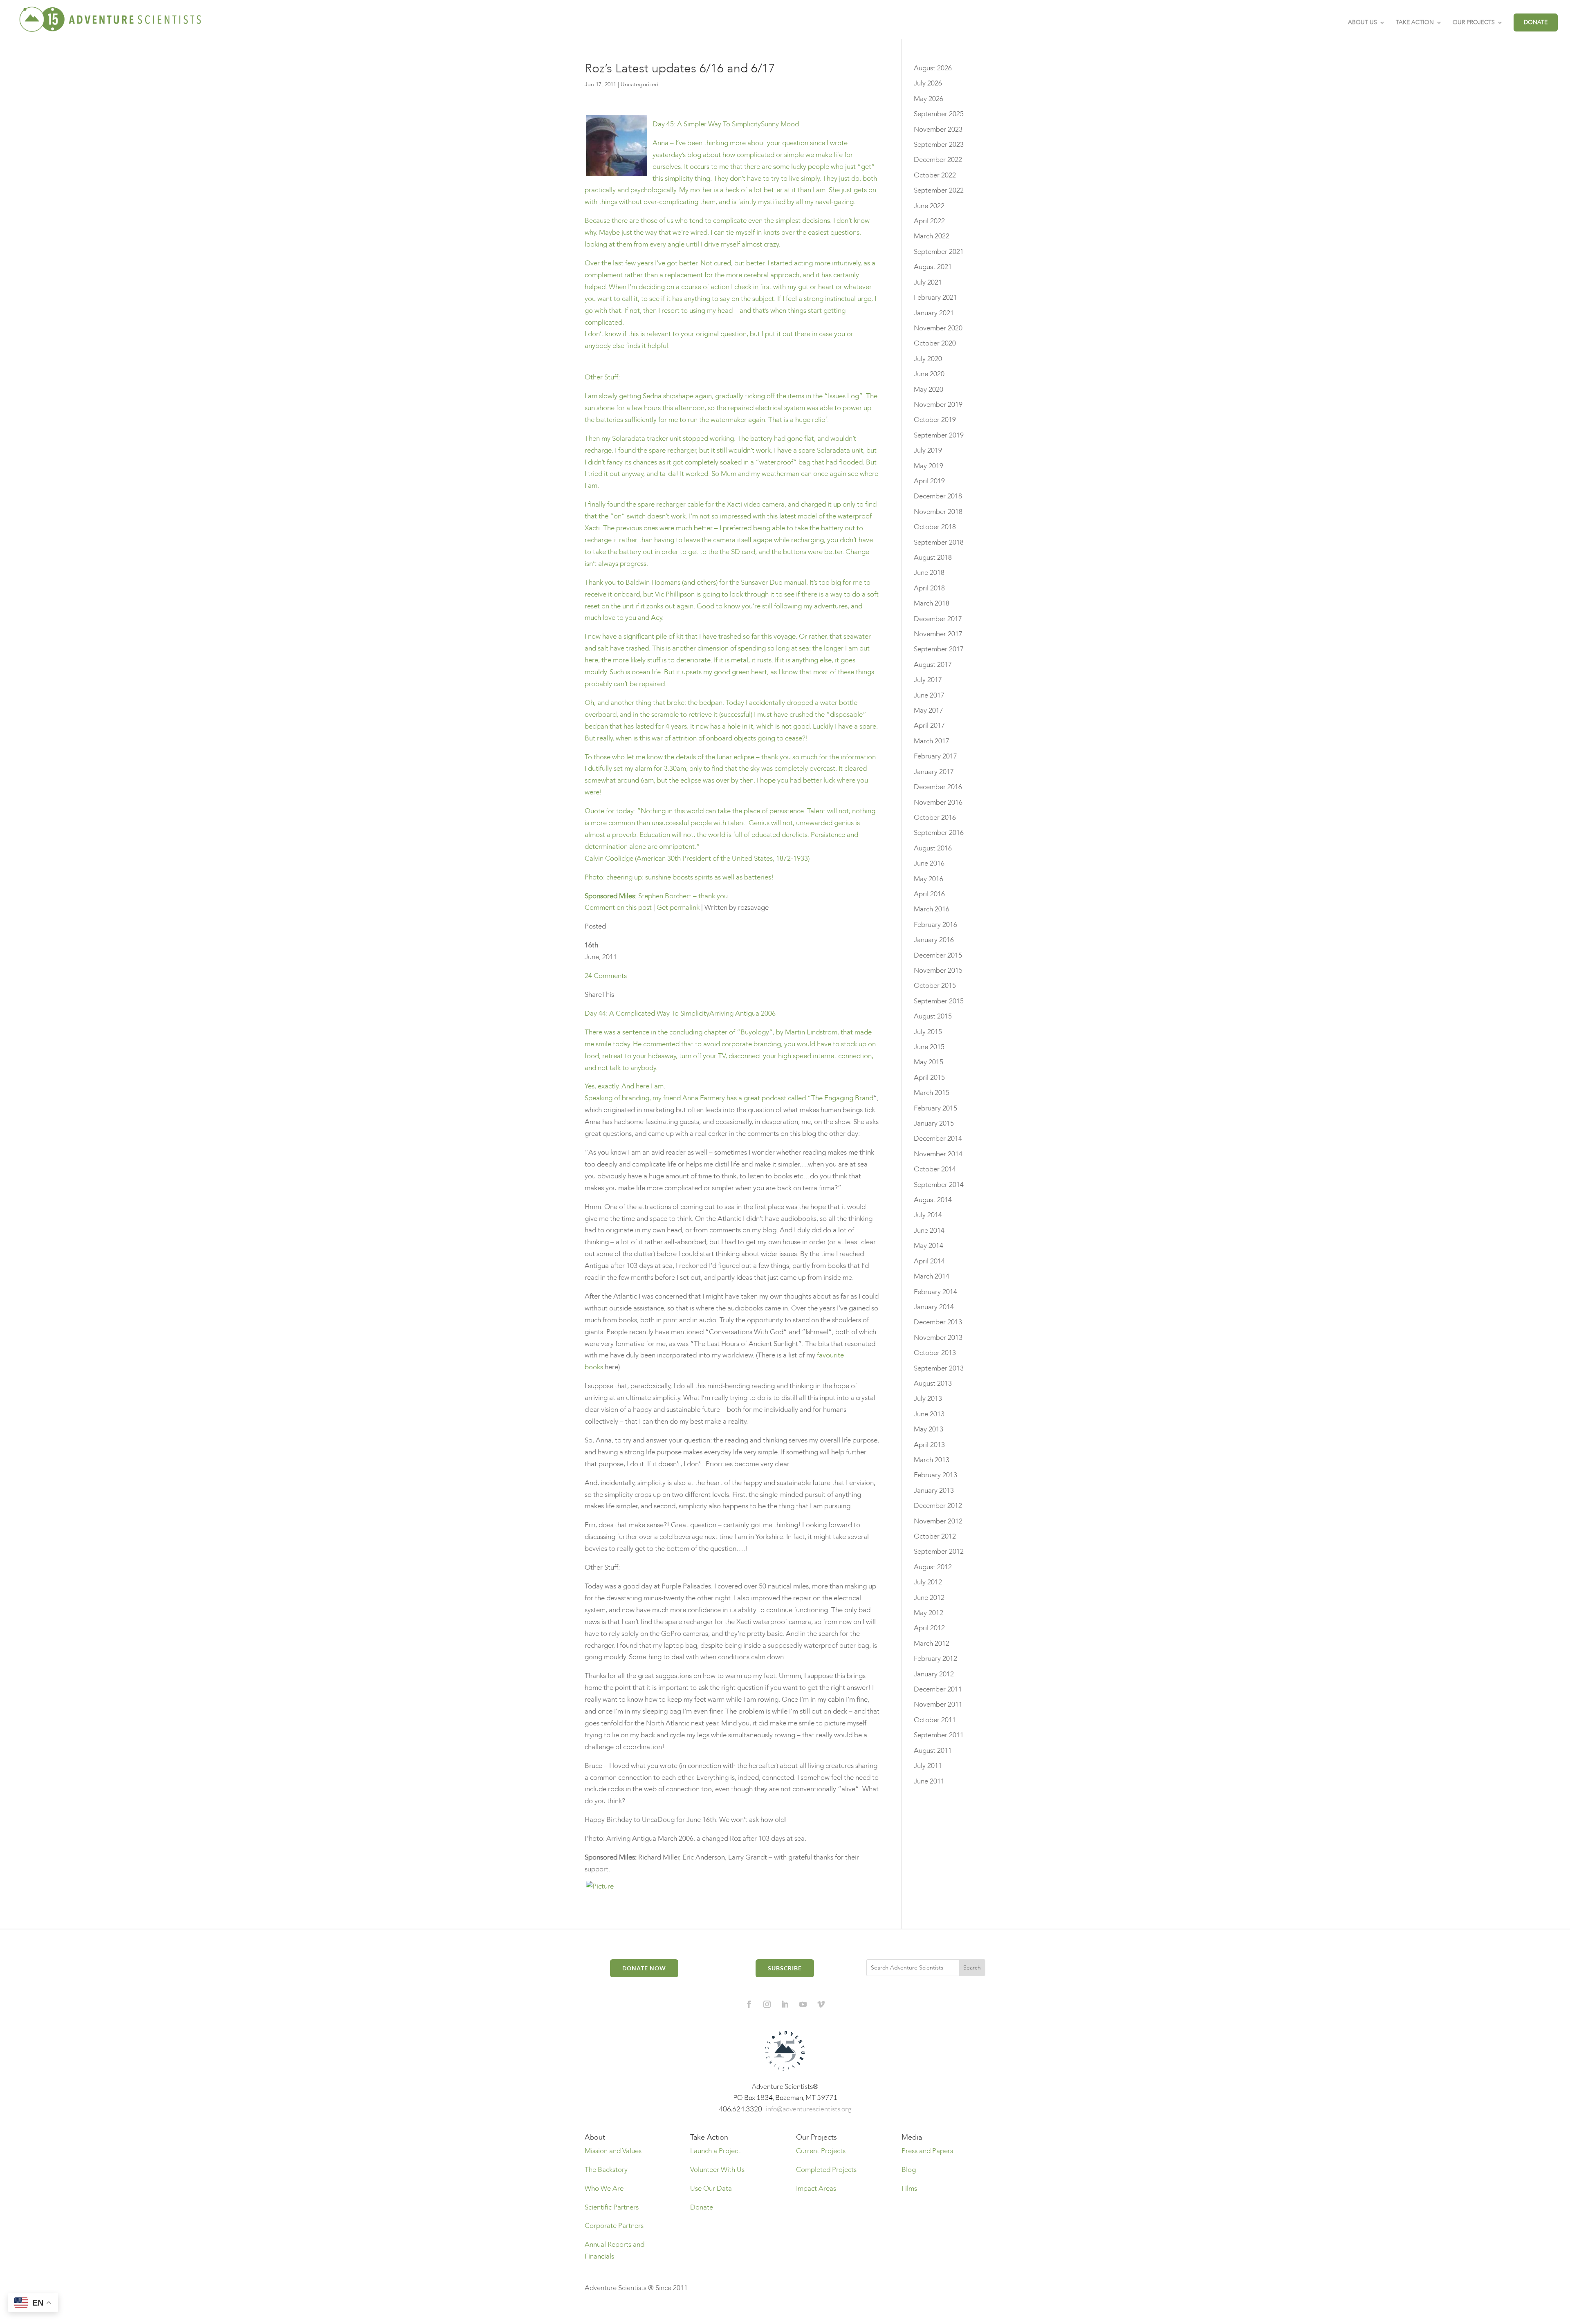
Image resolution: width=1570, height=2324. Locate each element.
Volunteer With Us (717, 2170)
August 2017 (933, 665)
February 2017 (935, 756)
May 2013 (929, 1429)
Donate (702, 2207)
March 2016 (932, 909)
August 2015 (933, 1016)
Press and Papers (927, 2151)
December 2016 (938, 787)
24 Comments (606, 976)
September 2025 (939, 114)
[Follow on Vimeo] (821, 2004)
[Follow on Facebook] (749, 2004)
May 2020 (929, 389)
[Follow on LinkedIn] (785, 2004)
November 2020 (938, 328)
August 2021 (933, 267)
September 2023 (939, 145)
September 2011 (939, 1735)
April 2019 (929, 481)
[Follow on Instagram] (767, 2004)
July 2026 (928, 83)
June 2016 (929, 863)
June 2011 (929, 1781)
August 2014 (933, 1200)
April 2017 (929, 726)
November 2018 (938, 512)
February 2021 (935, 297)
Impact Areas (816, 2188)
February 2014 (935, 1292)
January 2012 (934, 1674)
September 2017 (939, 649)
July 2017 (928, 680)
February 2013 (935, 1475)
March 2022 (932, 236)
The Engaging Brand (842, 1098)
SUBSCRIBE (785, 1968)
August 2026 (933, 68)
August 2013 (933, 1383)
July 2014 (928, 1215)
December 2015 (938, 955)
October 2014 (935, 1169)
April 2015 (929, 1078)
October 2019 (935, 420)
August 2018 (933, 557)
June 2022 (929, 206)
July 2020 (928, 359)
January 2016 (934, 940)
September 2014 (939, 1185)
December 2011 (938, 1689)
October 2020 (935, 343)
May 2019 (929, 466)
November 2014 (938, 1154)
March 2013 (932, 1460)
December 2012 (938, 1506)
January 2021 (934, 313)
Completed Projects (826, 2170)
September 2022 (939, 190)
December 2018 (938, 496)
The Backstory (606, 2170)
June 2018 (929, 573)
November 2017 (938, 634)
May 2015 (929, 1062)
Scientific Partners (612, 2207)
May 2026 (929, 99)
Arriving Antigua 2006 (742, 1013)
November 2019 (938, 405)
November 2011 (938, 1704)
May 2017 (929, 710)
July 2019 (928, 450)
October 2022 (935, 175)
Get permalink (678, 907)
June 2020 (929, 374)
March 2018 (932, 603)
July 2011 (928, 1766)
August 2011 (933, 1751)
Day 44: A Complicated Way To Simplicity (647, 1013)
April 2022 (929, 221)
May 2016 (929, 879)
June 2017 (929, 695)
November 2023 (938, 129)
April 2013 (929, 1445)
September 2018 (939, 542)
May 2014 (929, 1246)
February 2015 (935, 1108)
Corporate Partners (614, 2226)
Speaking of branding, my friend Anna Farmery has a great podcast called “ (698, 1098)
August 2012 (933, 1567)
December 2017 (938, 619)
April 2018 (929, 588)
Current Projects (821, 2151)
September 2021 (939, 252)
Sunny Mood (731, 223)
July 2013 (928, 1399)
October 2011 (935, 1720)
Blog (909, 2170)
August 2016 (933, 848)
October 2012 (935, 1536)
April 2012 (929, 1628)
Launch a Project (715, 2151)
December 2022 (938, 160)
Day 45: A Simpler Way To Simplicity (707, 124)
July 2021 (928, 282)
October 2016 (935, 818)
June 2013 (929, 1414)
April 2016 (929, 894)
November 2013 (938, 1338)
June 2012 (929, 1598)
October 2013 (935, 1353)
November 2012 (938, 1521)
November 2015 (938, 970)
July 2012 (928, 1582)
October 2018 (935, 527)
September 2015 (939, 1001)
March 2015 (932, 1093)
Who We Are (604, 2188)
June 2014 (929, 1230)
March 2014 (932, 1276)
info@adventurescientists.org (809, 2109)
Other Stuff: (732, 636)
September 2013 (939, 1368)
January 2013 (934, 1491)
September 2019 (939, 435)
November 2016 (938, 802)
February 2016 (935, 925)
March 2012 (932, 1643)
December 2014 (938, 1138)
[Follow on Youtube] (803, 2004)
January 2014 (934, 1307)
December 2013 (938, 1322)
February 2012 (935, 1659)
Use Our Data (711, 2188)
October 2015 (935, 986)
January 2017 (934, 772)
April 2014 (929, 1261)
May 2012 (929, 1613)
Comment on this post (618, 907)
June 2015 (929, 1047)
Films (909, 2188)
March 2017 (932, 741)
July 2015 (928, 1032)
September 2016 (939, 833)
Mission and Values (613, 2151)
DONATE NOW (644, 1968)
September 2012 (939, 1551)
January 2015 (934, 1123)
